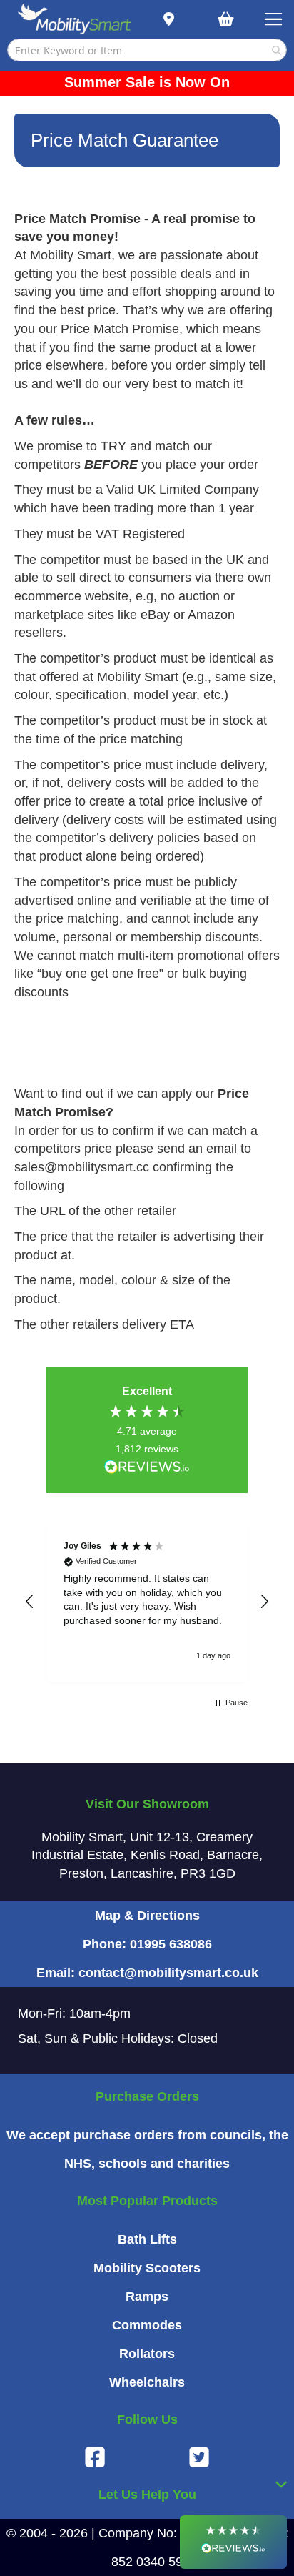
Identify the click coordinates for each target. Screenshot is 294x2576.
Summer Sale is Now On (147, 82)
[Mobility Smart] (75, 20)
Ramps (147, 2297)
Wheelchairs (147, 2382)
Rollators (147, 2354)
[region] (147, 1602)
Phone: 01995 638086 (147, 1944)
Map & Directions (147, 1916)
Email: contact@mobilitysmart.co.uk (147, 1973)
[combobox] (147, 50)
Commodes (147, 2325)
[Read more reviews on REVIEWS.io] (147, 1468)
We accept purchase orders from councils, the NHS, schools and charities (147, 2149)
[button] (30, 1602)
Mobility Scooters (147, 2268)
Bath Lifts (147, 2239)
